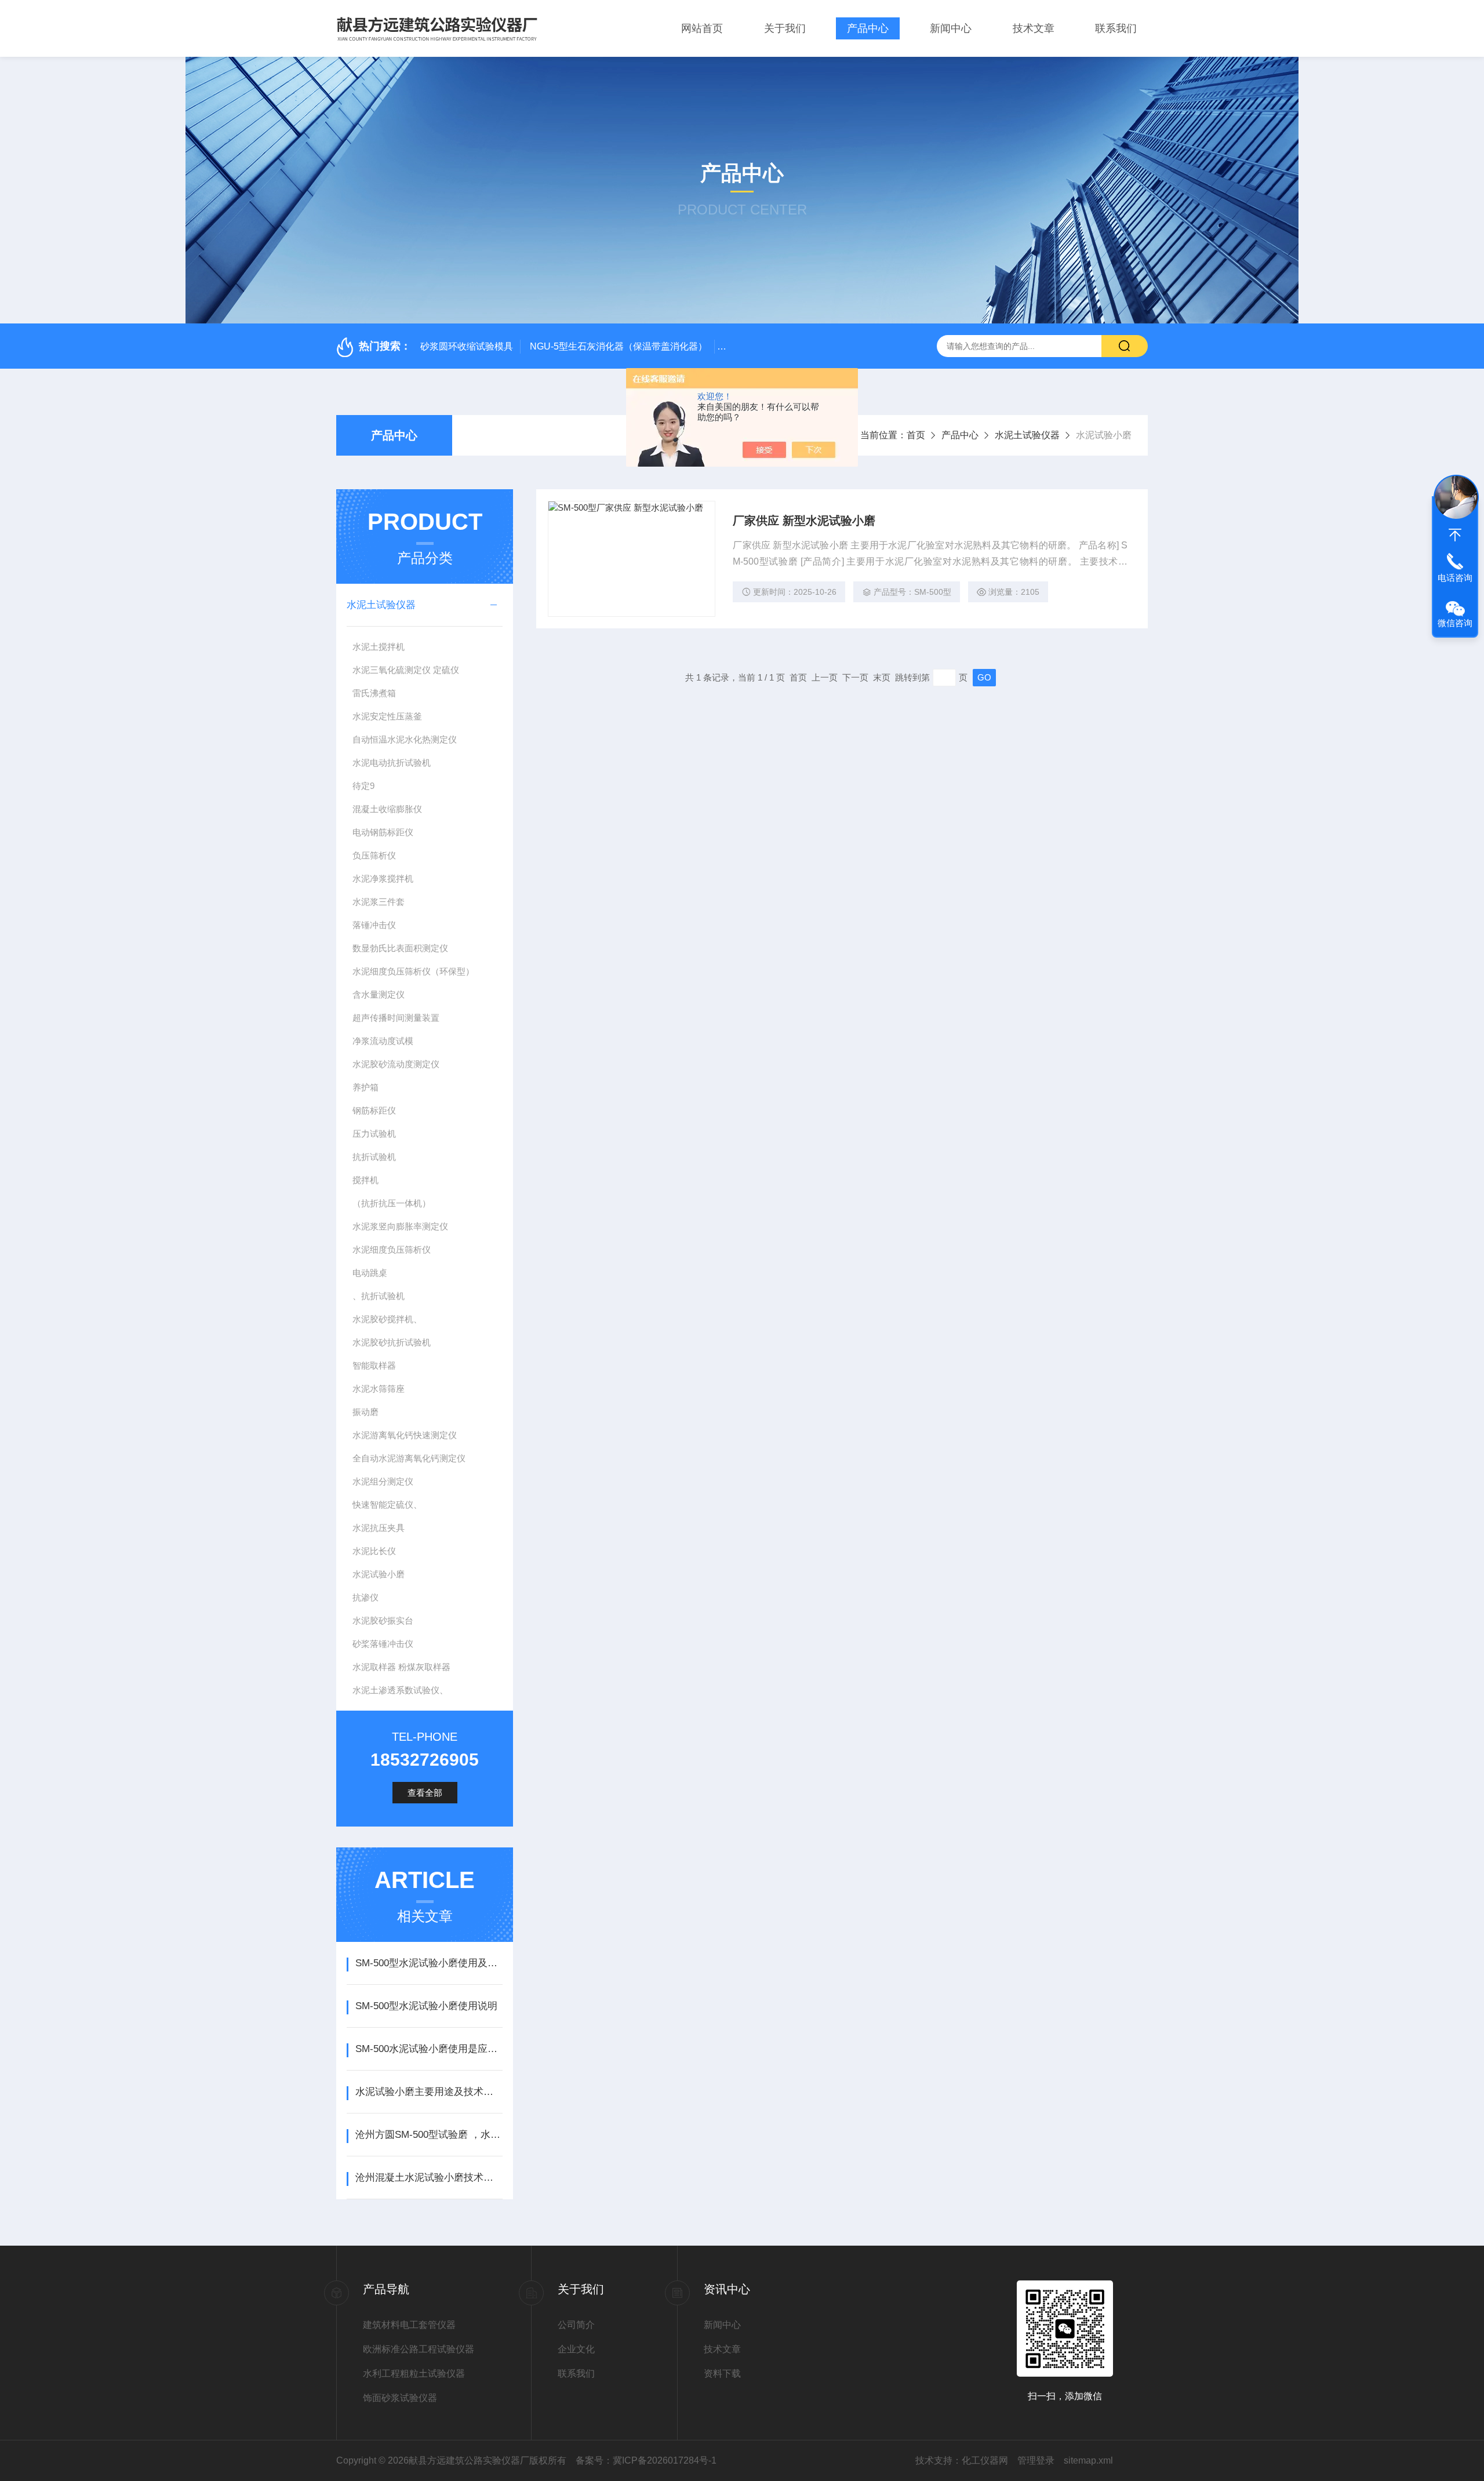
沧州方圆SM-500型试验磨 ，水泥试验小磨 (429, 2135)
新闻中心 (951, 28)
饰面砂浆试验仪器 (400, 2398)
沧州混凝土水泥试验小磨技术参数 (429, 2178)
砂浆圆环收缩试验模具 (467, 346)
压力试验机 (374, 1134)
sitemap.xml (1088, 2460)
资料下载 (722, 2373)
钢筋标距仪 (374, 1110)
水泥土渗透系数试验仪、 (400, 1690)
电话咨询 (1455, 578)
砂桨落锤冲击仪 (383, 1644)
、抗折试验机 (379, 1296)
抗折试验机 (374, 1157)
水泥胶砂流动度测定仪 (396, 1064)
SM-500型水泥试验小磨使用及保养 (429, 1963)
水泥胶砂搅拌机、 (387, 1319)
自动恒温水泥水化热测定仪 (405, 739)
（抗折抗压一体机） (392, 1203)
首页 (916, 435)
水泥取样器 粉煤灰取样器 (401, 1667)
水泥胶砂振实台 (383, 1620)
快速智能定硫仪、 (387, 1505)
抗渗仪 (365, 1597)
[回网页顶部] (1455, 535)
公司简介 (576, 2325)
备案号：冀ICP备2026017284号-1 (646, 2460)
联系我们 (1116, 28)
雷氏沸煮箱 (374, 693)
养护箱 (365, 1087)
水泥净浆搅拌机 (383, 878)
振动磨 (365, 1412)
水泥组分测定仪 (383, 1481)
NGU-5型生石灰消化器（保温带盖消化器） (619, 346)
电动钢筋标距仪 (383, 832)
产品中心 (868, 28)
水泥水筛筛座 (379, 1389)
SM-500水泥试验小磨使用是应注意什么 (429, 2049)
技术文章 (1034, 28)
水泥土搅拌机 (379, 647)
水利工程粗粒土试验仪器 (414, 2373)
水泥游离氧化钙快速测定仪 (405, 1435)
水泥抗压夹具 (379, 1528)
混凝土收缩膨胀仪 (387, 809)
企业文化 (576, 2349)
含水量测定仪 (379, 994)
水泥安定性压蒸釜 (387, 716)
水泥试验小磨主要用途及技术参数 (429, 2092)
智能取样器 (374, 1365)
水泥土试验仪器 (1027, 435)
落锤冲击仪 (374, 925)
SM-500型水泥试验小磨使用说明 (426, 2006)
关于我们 (785, 28)
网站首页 (702, 28)
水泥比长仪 (374, 1551)
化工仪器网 (985, 2460)
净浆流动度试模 (383, 1041)
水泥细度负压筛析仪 (392, 1249)
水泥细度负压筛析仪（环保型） (413, 971)
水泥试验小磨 (379, 1574)
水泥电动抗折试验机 (392, 763)
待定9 (363, 786)
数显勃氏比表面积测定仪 (400, 948)
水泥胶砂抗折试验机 (392, 1342)
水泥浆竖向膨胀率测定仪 (400, 1226)
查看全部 (425, 1793)
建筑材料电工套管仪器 (409, 2325)
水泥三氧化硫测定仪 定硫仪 (406, 670)
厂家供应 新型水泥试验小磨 (804, 521)
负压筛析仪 (374, 855)
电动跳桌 (370, 1273)
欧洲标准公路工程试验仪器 (419, 2349)
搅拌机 (365, 1180)
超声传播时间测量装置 (396, 1018)
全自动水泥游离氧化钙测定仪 (409, 1458)
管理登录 (1036, 2460)
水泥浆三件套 (379, 902)
